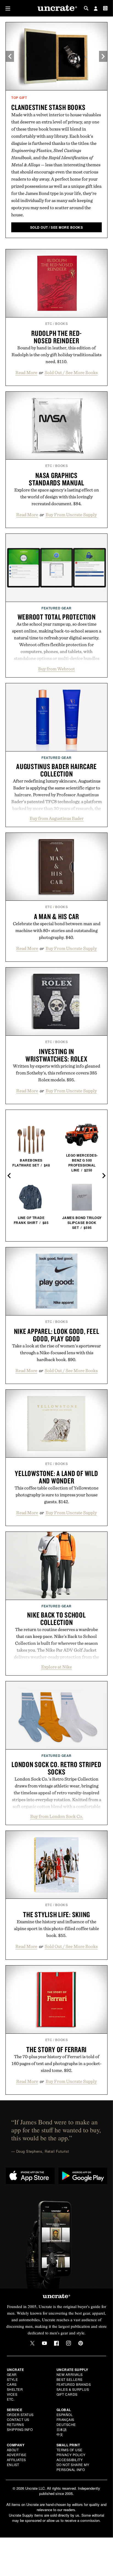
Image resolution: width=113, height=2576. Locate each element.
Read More (26, 372)
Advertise (17, 2455)
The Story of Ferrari (56, 2049)
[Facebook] (56, 2343)
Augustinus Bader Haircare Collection (56, 770)
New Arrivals (70, 2374)
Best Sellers (70, 2379)
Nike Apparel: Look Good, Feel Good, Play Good (57, 1335)
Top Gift (19, 98)
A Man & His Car (56, 916)
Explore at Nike (56, 1667)
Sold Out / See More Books (71, 372)
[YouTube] (44, 2343)
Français (65, 2419)
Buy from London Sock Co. (57, 1816)
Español (65, 2415)
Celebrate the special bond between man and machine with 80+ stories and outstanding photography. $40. (57, 930)
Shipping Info (20, 2429)
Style (12, 2379)
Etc (49, 324)
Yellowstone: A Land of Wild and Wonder (56, 1477)
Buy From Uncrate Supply (71, 515)
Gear (12, 2374)
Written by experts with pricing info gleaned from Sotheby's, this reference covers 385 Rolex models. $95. (56, 1073)
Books (62, 324)
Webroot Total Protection (57, 617)
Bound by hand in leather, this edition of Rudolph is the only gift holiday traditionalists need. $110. (56, 355)
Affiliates (16, 2460)
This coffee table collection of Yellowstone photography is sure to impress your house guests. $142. (56, 1495)
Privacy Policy (71, 2455)
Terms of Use (70, 2450)
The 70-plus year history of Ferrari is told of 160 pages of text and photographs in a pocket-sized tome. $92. (56, 2063)
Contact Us (18, 2419)
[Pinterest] (81, 2343)
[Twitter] (32, 2343)
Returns (15, 2424)
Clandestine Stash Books (48, 107)
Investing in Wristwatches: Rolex (56, 1055)
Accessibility (70, 2460)
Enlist (13, 2465)
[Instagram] (69, 2343)
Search (86, 8)
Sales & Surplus (73, 2389)
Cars (12, 2384)
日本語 (62, 2429)
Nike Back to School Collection (56, 1619)
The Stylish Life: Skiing (56, 1914)
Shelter (15, 2389)
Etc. (11, 2399)
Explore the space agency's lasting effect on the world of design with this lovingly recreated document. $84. (57, 497)
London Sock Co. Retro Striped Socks (56, 1768)
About (13, 2450)
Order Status (20, 2415)
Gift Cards (67, 2394)
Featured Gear (56, 608)
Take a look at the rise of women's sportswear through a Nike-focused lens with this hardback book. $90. (56, 1353)
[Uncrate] (56, 8)
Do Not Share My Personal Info (73, 2467)
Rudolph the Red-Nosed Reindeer (56, 337)
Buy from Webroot (56, 669)
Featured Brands (74, 2384)
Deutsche (66, 2424)
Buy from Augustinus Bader (57, 818)
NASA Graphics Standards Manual (56, 479)
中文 (60, 2434)
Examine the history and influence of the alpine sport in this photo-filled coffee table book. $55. (56, 1928)
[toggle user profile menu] (96, 9)
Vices (12, 2394)
